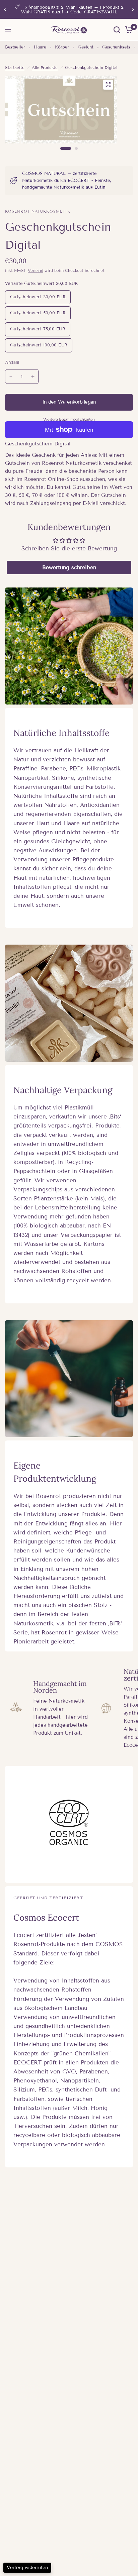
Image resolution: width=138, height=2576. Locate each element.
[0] (128, 30)
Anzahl (12, 362)
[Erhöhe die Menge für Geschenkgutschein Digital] (33, 377)
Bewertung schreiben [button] (69, 567)
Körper (62, 47)
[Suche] (117, 30)
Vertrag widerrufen (27, 2567)
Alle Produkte (45, 67)
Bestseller (15, 47)
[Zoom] (108, 85)
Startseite (15, 67)
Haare (40, 47)
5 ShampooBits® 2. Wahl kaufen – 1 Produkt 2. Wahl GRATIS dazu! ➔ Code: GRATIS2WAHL (73, 10)
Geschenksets (116, 47)
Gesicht (86, 47)
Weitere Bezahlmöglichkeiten (69, 419)
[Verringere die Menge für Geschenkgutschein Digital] (11, 377)
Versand (36, 270)
